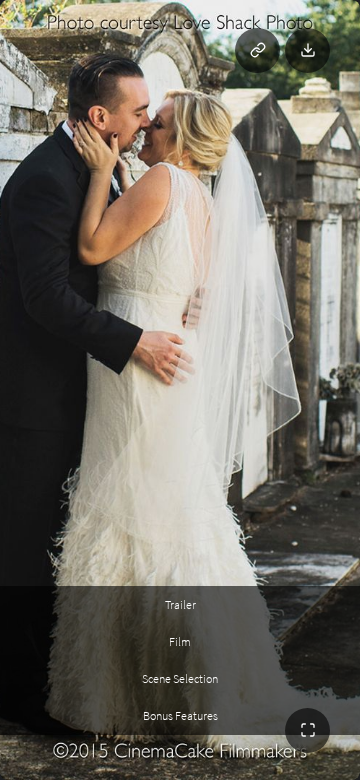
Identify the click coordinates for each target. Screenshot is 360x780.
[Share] (257, 50)
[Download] (307, 50)
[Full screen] (307, 730)
